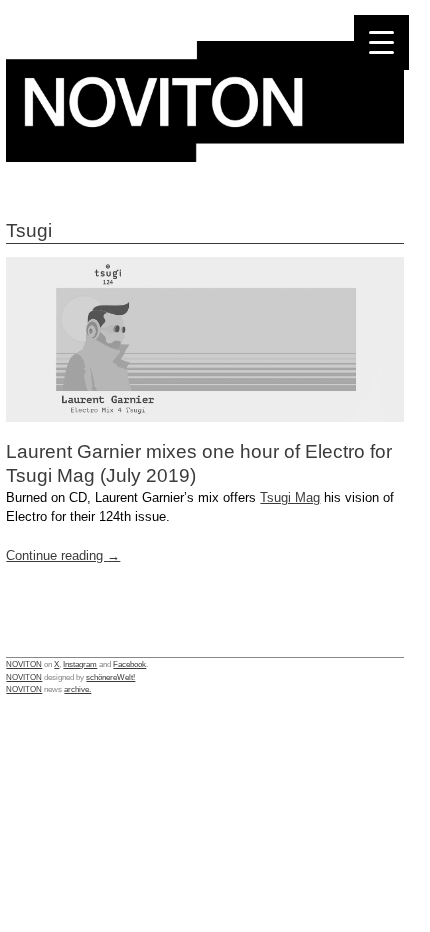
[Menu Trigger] (381, 42)
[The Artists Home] (205, 156)
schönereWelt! (110, 677)
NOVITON (24, 664)
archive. (77, 689)
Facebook (129, 664)
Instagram (80, 664)
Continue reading (63, 555)
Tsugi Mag (290, 497)
